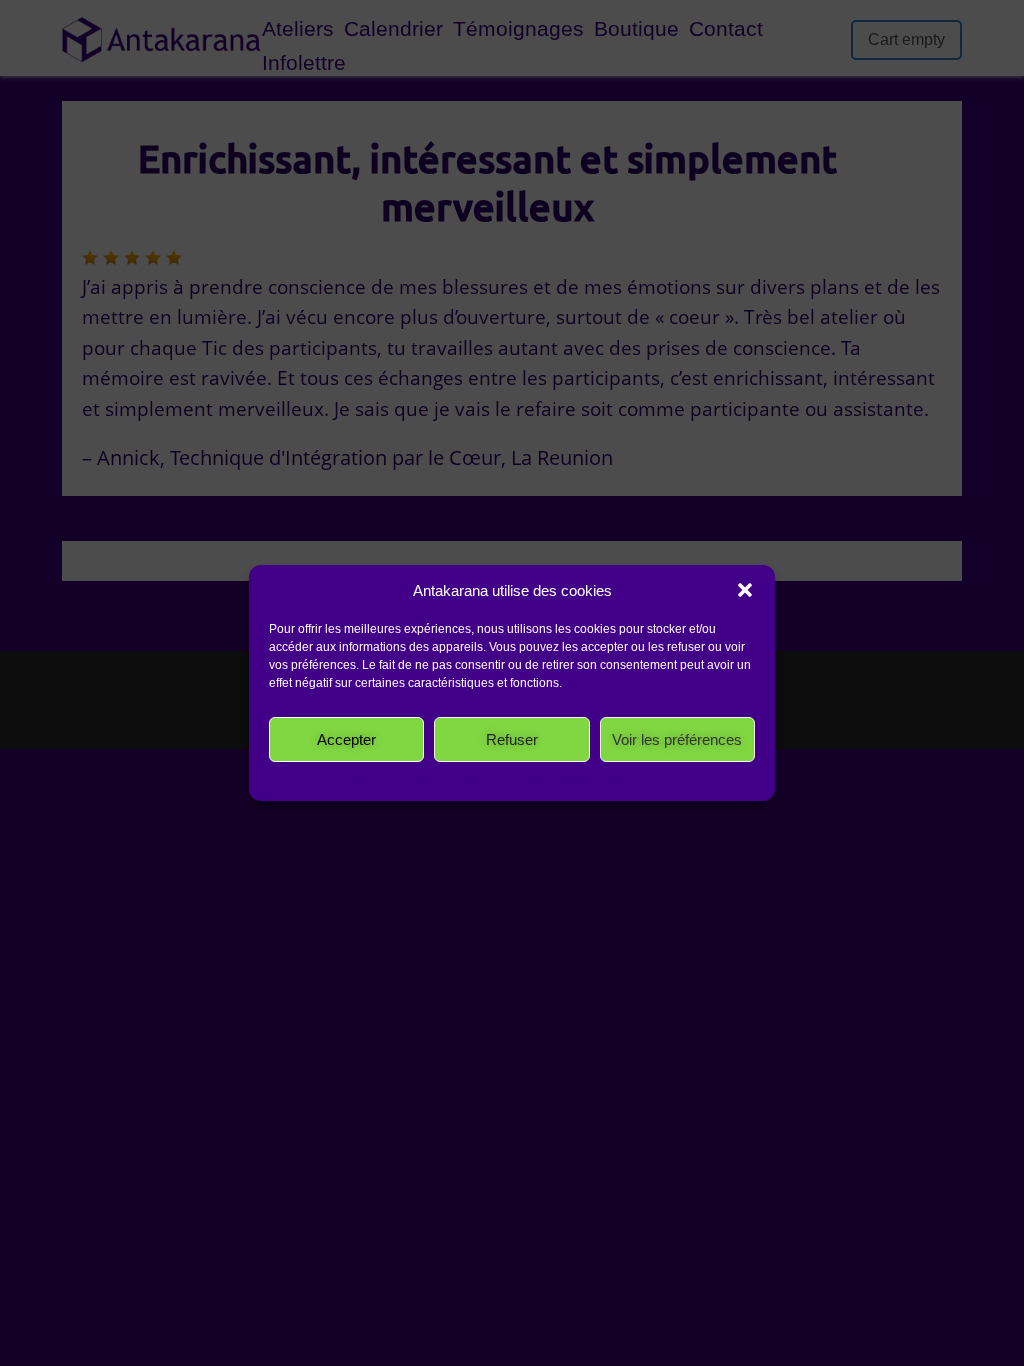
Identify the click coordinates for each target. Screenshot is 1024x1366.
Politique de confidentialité (519, 779)
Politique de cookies (382, 779)
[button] (745, 590)
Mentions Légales (649, 779)
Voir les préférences (677, 739)
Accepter (346, 739)
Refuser (512, 739)
